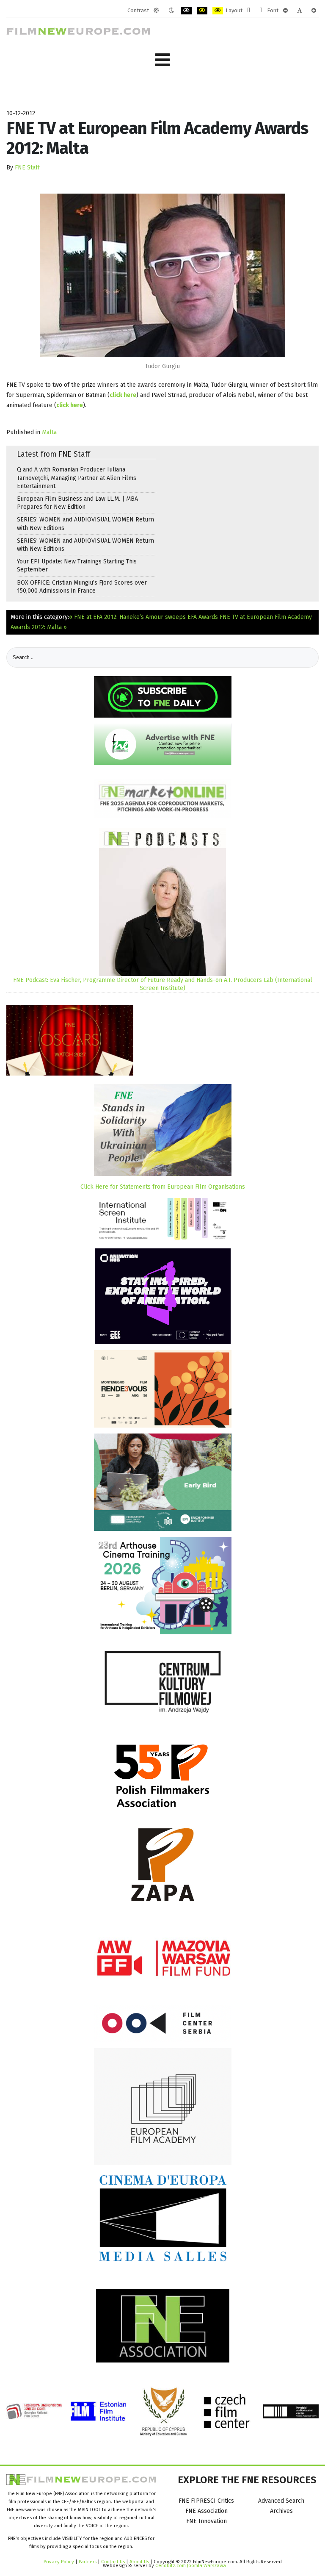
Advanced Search (281, 2501)
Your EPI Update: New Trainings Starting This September (77, 566)
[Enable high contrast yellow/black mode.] (218, 11)
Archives (281, 2511)
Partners (88, 2562)
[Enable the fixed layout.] (249, 11)
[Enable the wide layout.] (261, 11)
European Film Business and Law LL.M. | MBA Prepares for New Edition (77, 503)
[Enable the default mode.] (156, 11)
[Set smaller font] (285, 11)
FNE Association (207, 2511)
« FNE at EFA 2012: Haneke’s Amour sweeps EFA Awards (144, 617)
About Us (139, 2562)
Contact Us (114, 2562)
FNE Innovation (207, 2521)
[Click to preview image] (162, 275)
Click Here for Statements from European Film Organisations (163, 1187)
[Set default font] (300, 11)
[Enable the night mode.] (171, 11)
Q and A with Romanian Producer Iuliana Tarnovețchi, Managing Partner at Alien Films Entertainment (77, 478)
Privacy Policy (59, 2562)
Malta (49, 432)
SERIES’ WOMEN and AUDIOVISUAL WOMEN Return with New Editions (85, 524)
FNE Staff (27, 168)
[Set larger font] (314, 11)
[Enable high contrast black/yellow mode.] (202, 11)
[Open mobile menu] (162, 60)
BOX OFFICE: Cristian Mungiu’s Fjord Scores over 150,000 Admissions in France (82, 587)
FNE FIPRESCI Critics (206, 2501)
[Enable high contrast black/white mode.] (186, 11)
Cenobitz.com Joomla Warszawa (191, 2565)
